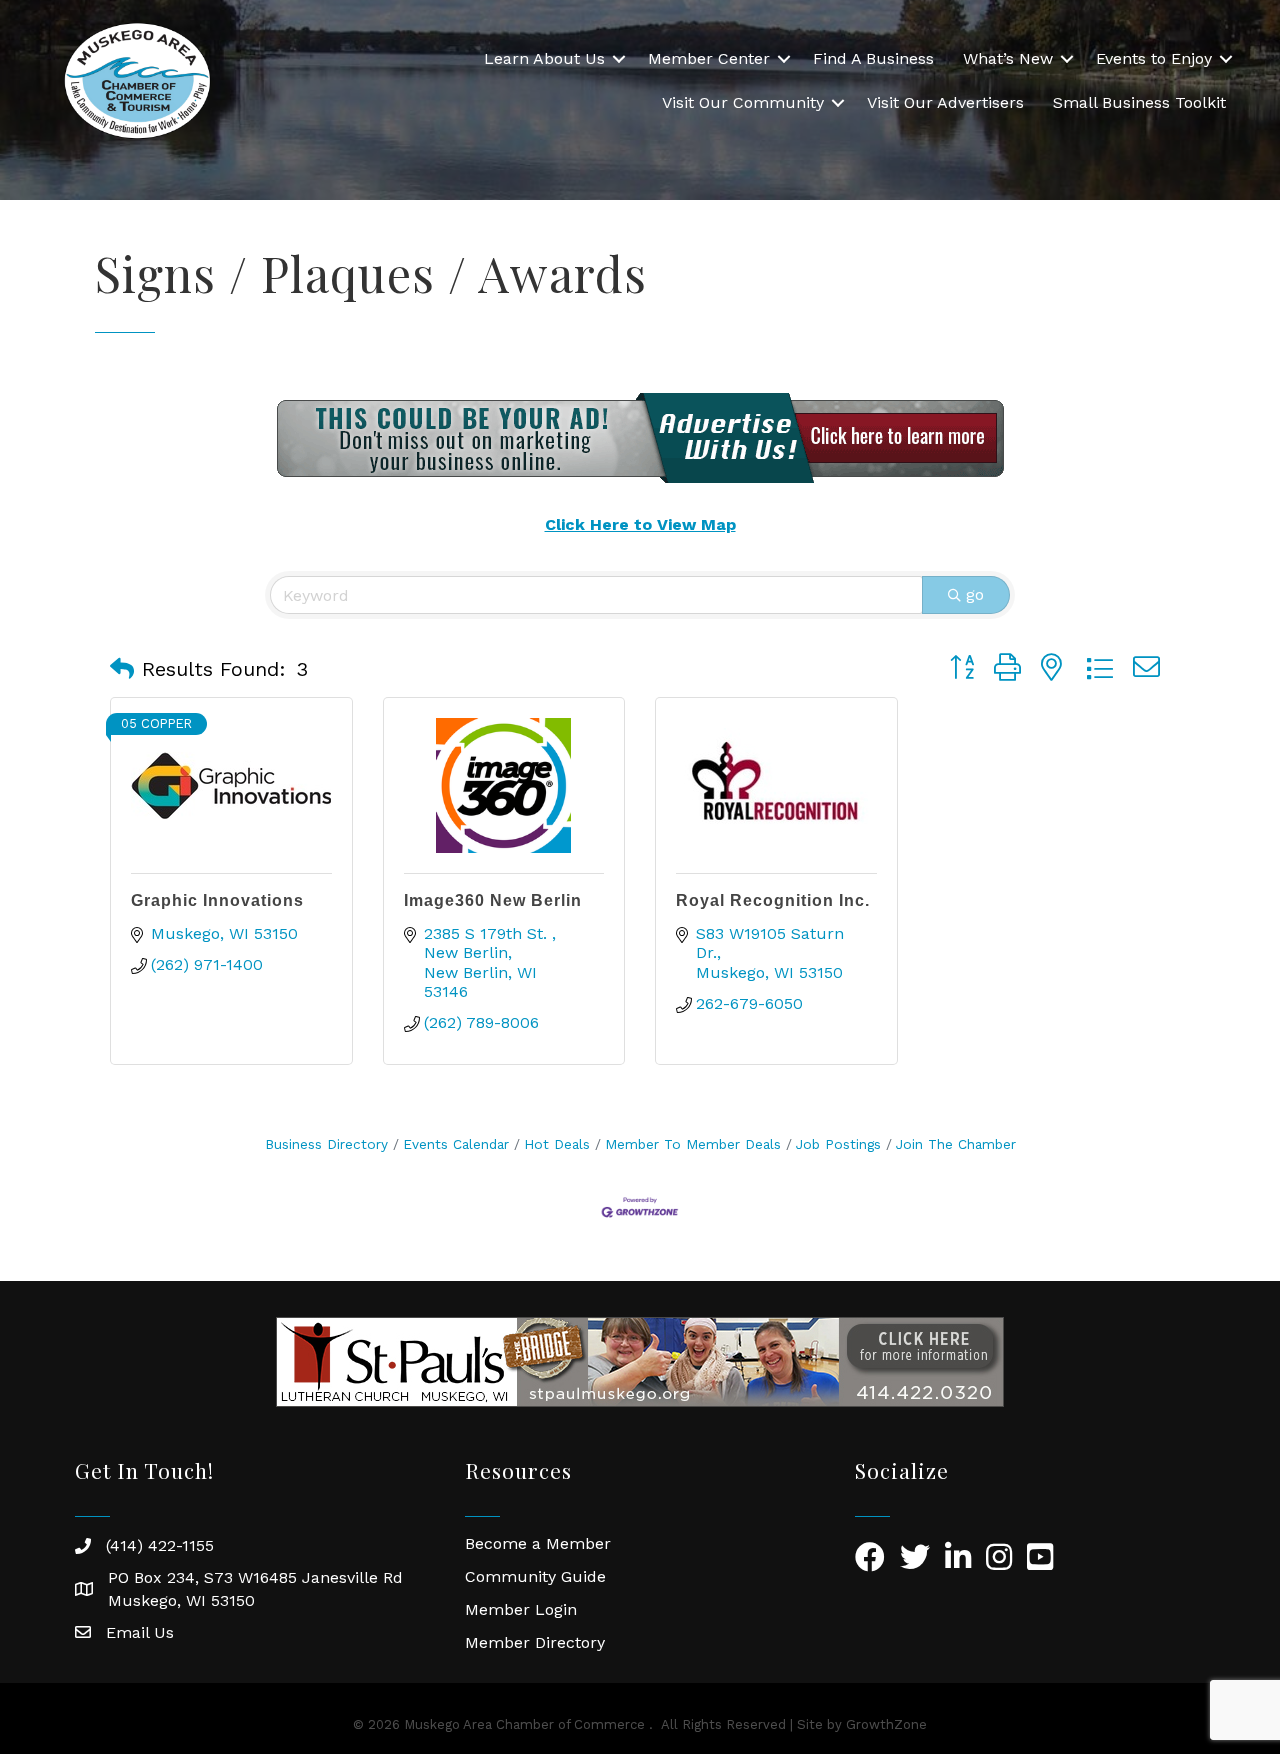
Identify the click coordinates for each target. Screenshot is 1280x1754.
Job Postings (838, 1144)
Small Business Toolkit (1139, 102)
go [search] (975, 594)
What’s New (1008, 58)
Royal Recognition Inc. (773, 900)
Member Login (521, 1609)
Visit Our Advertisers (945, 102)
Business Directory (326, 1144)
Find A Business (873, 58)
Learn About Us (544, 58)
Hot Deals (557, 1144)
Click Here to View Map (640, 524)
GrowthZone (886, 1724)
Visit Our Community (743, 102)
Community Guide (535, 1576)
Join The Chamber (956, 1144)
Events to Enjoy (1154, 58)
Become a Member (538, 1543)
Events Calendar (456, 1144)
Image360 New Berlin (493, 900)
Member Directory (535, 1642)
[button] (122, 669)
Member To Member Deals (693, 1144)
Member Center (709, 58)
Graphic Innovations (217, 900)
